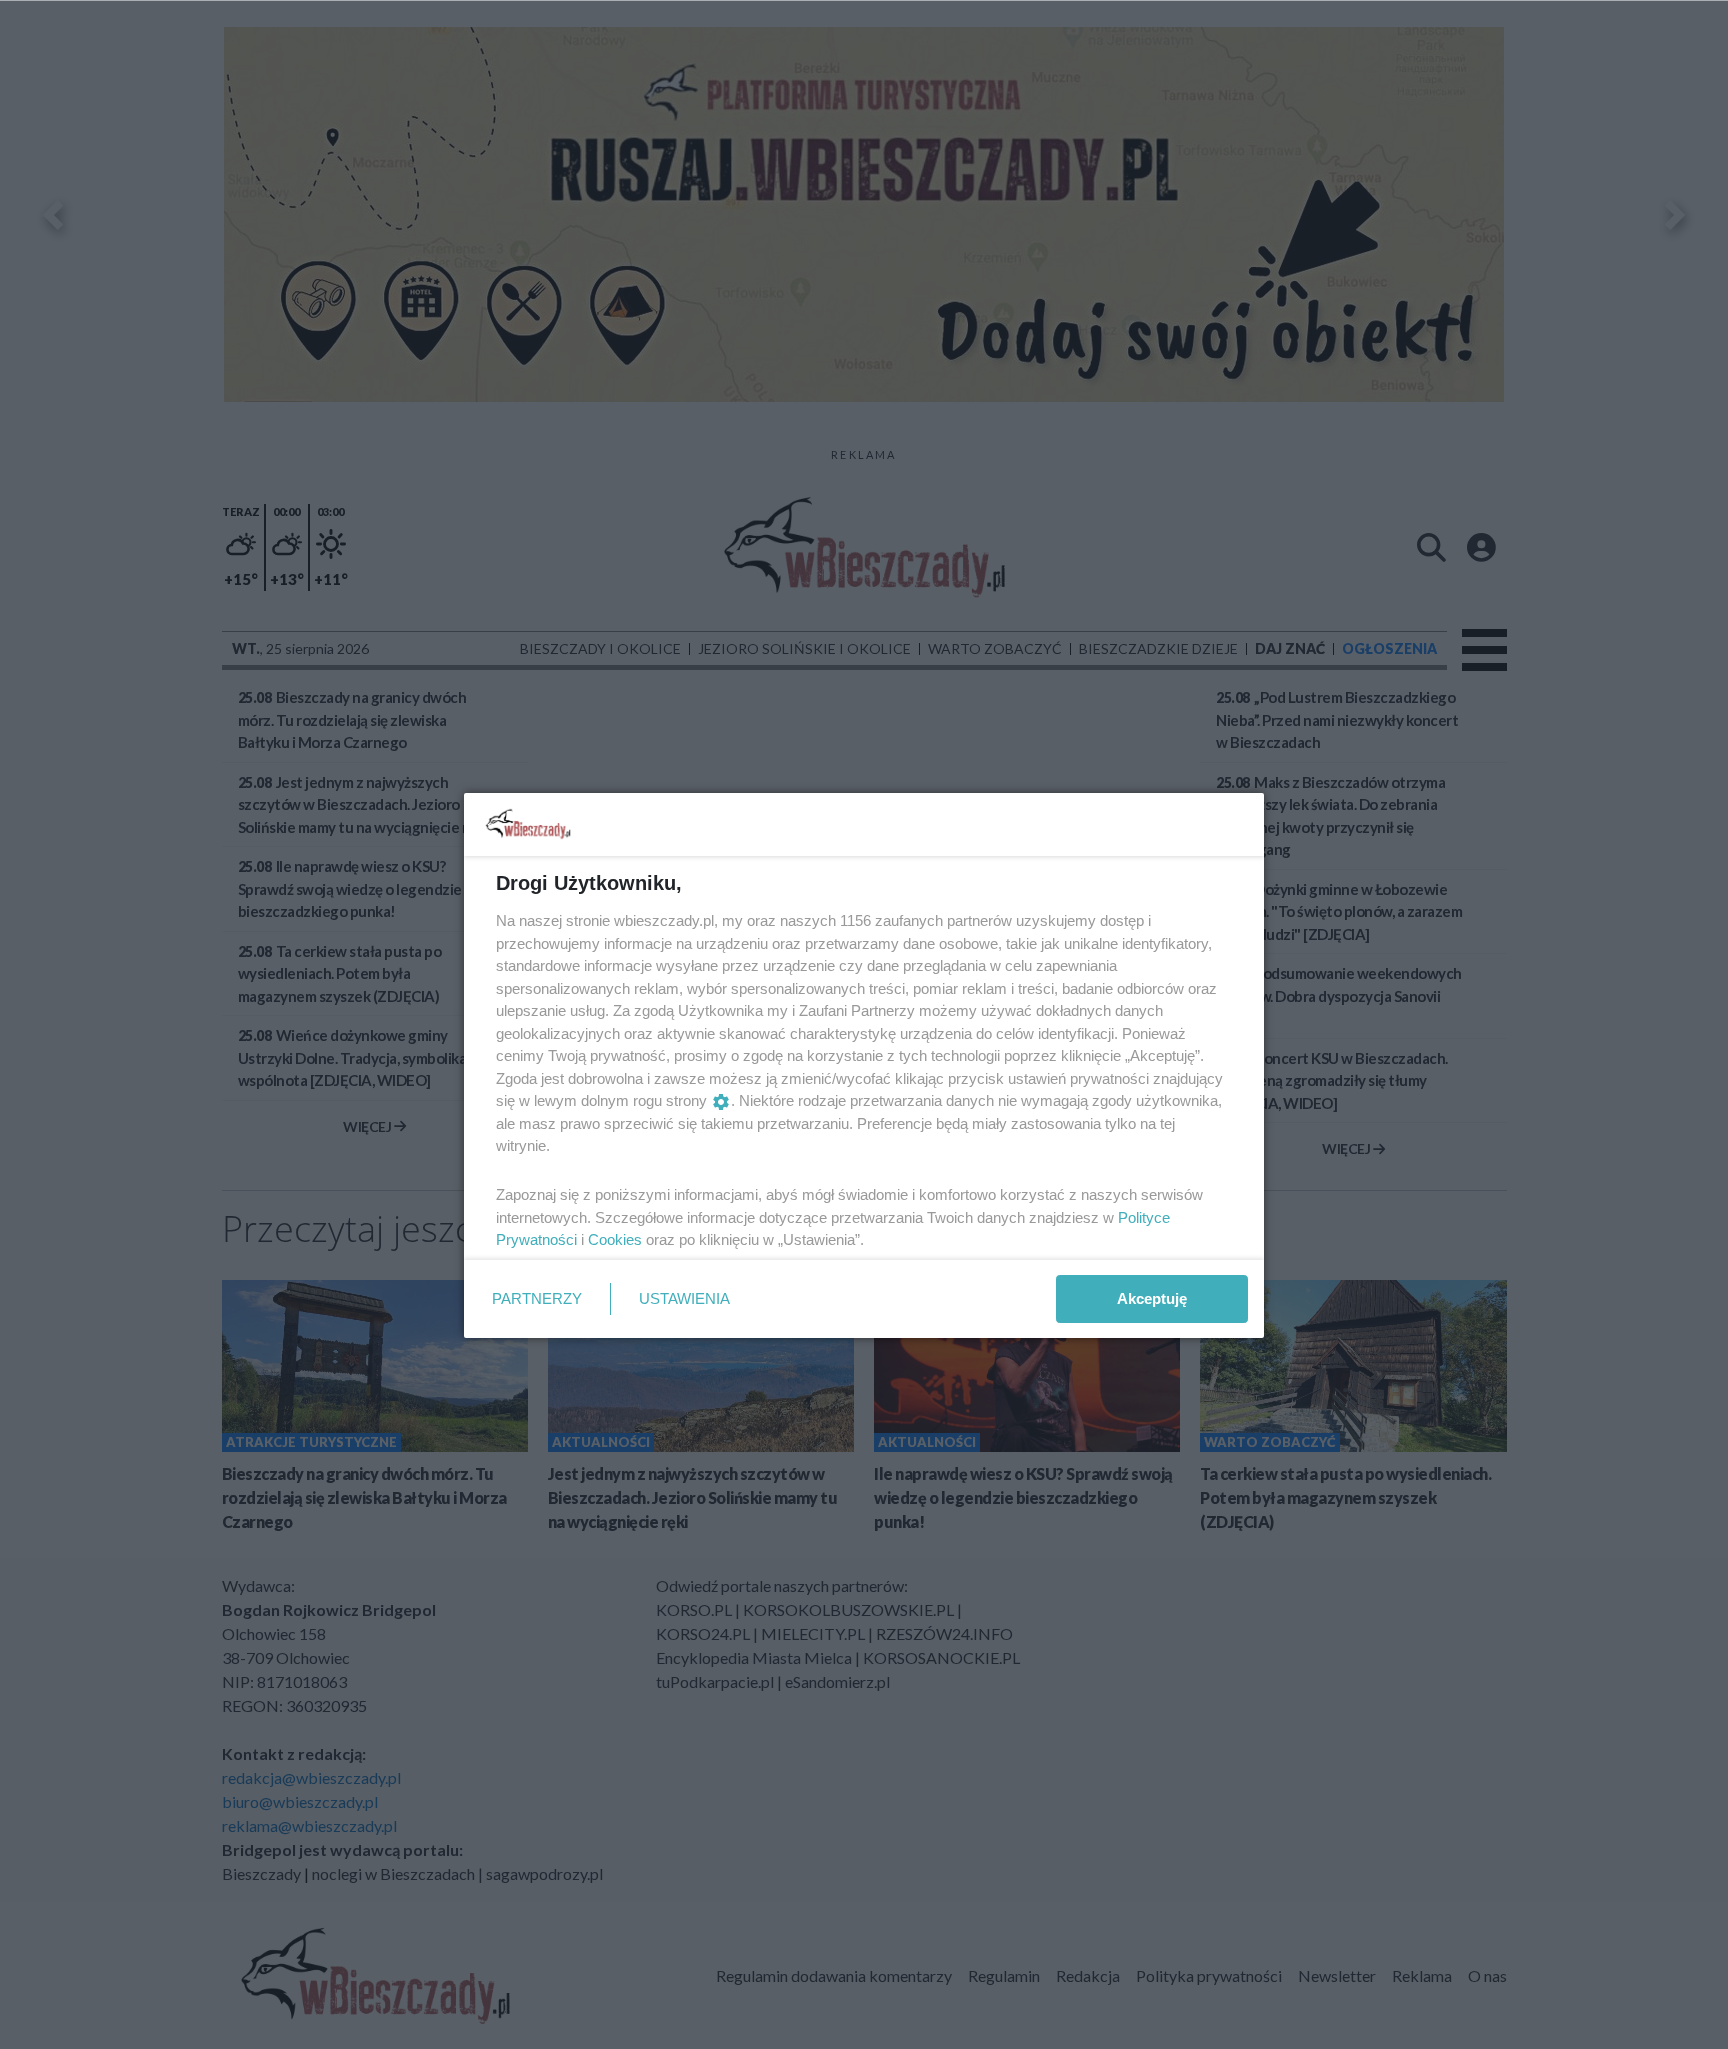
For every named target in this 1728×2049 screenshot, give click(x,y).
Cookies (615, 1239)
